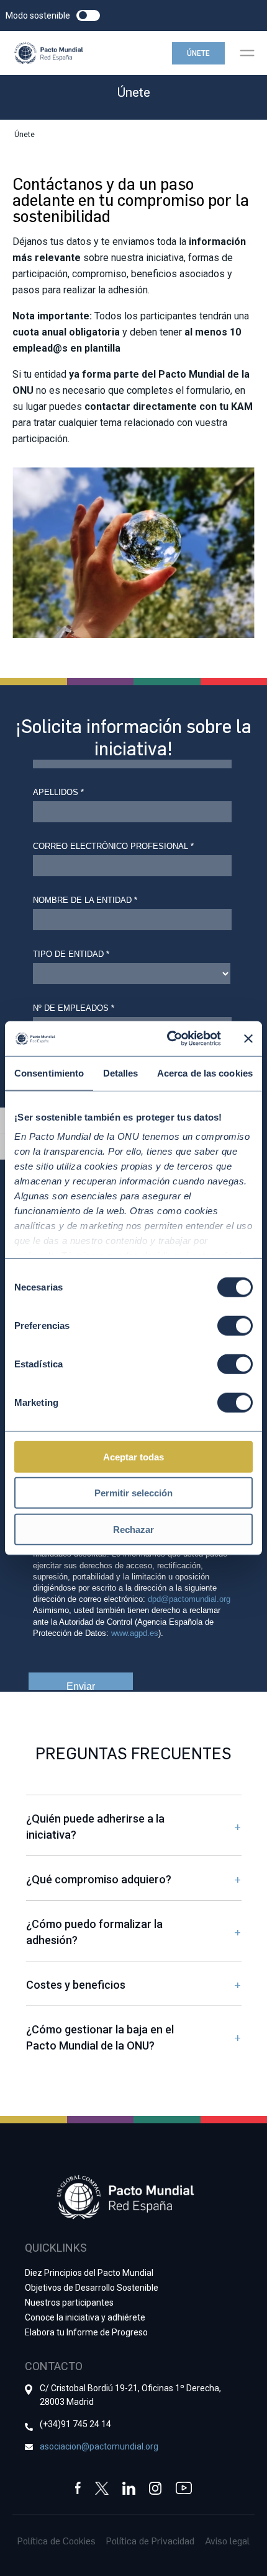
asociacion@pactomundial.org (99, 2446)
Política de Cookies (57, 2541)
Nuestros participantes (69, 2303)
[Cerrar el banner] (248, 1039)
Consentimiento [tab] (49, 1073)
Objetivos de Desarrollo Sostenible (92, 2288)
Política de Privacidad (150, 2541)
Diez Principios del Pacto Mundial (89, 2273)
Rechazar (133, 1529)
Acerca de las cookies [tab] (205, 1073)
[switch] (235, 1325)
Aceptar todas (133, 1456)
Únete (198, 53)
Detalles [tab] (121, 1073)
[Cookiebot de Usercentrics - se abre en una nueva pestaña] (168, 1039)
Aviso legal (227, 2541)
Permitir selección (133, 1493)
